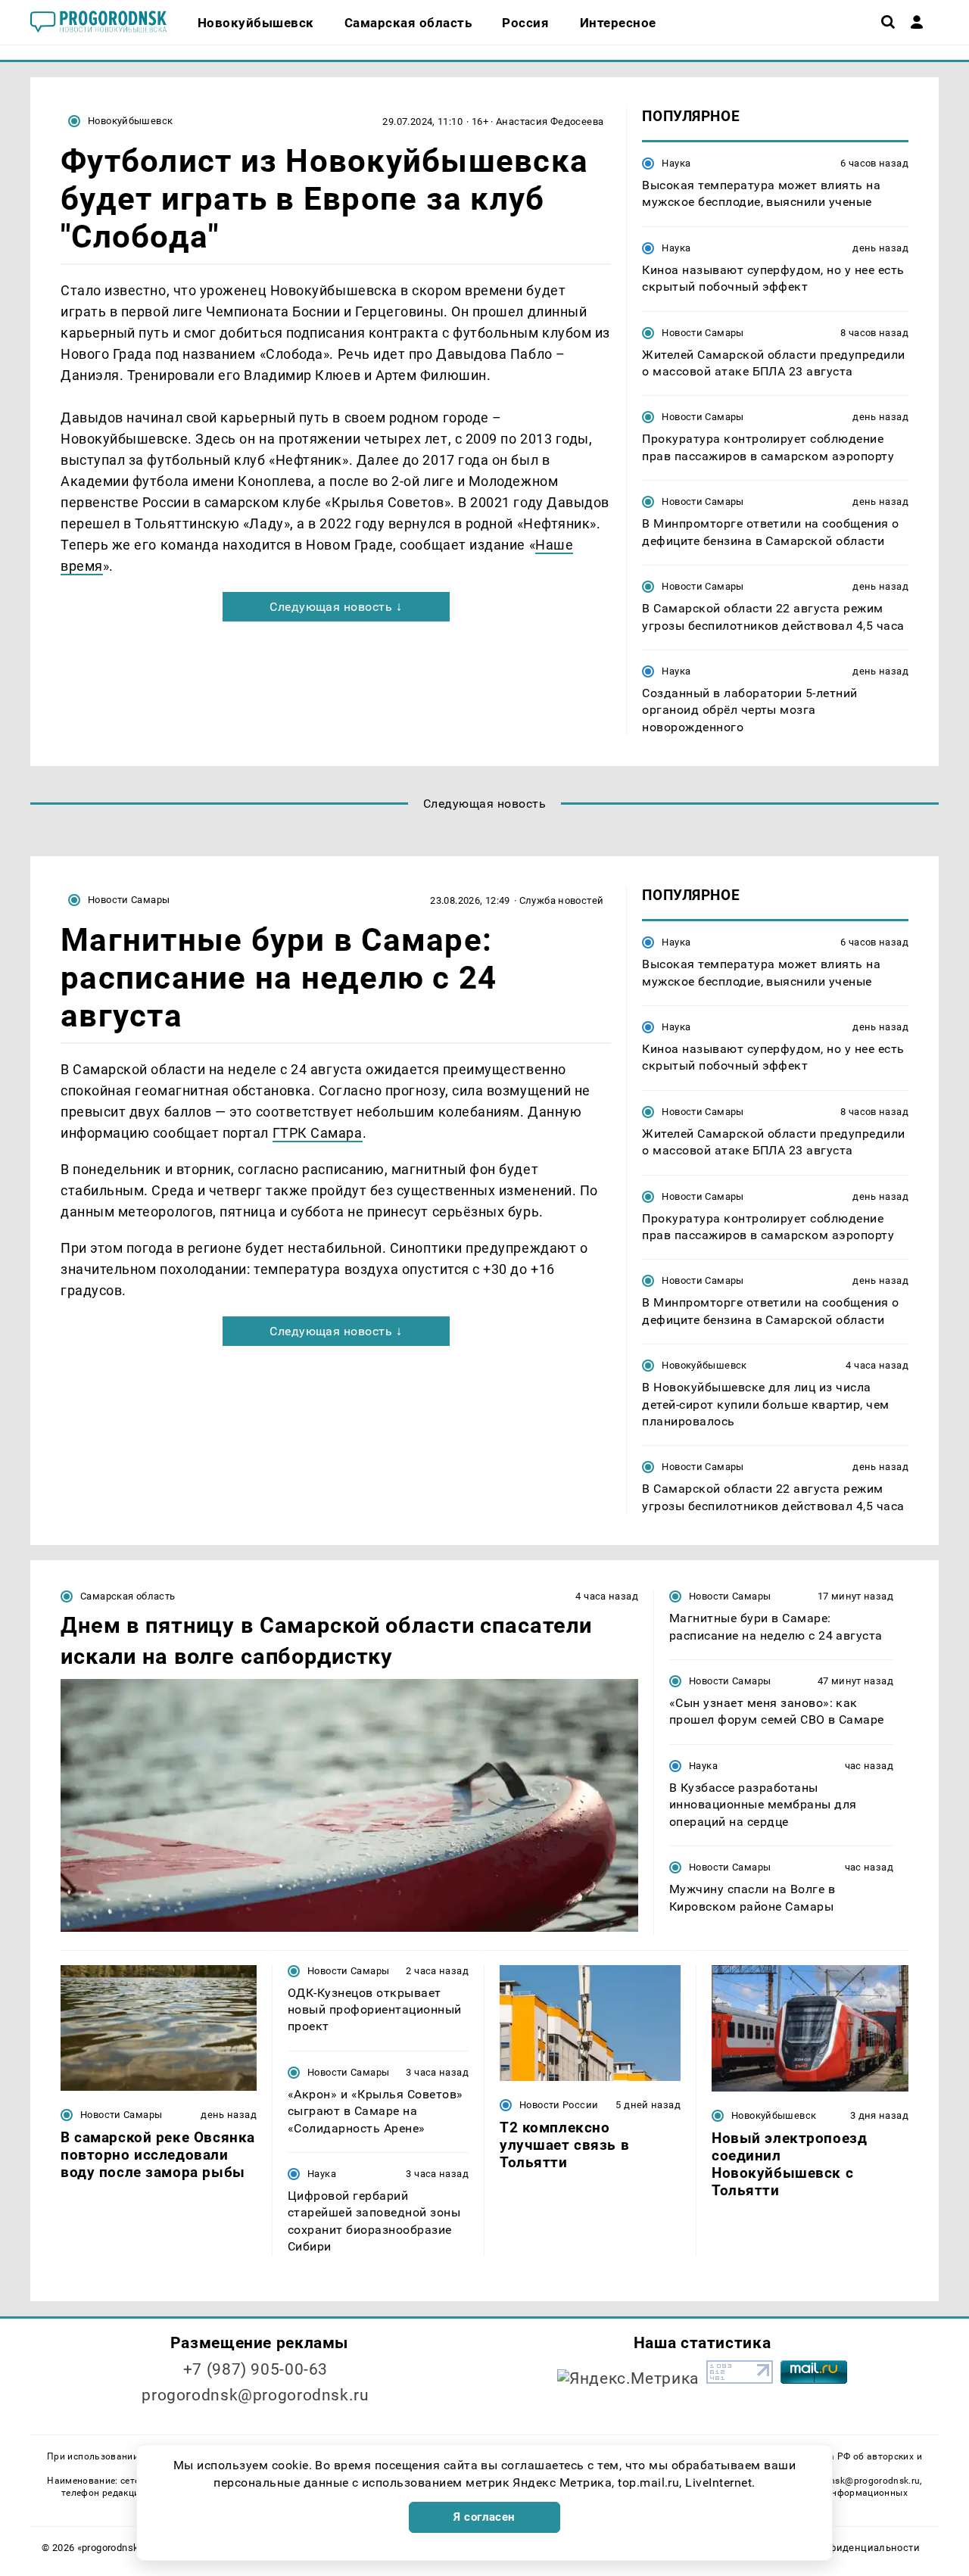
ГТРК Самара (318, 1133)
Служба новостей (562, 900)
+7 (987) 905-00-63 (255, 2369)
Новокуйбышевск (130, 121)
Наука (676, 163)
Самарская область (128, 1596)
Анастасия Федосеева (550, 121)
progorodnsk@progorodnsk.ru (255, 2395)
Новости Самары (703, 333)
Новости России (559, 2105)
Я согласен (484, 2517)
